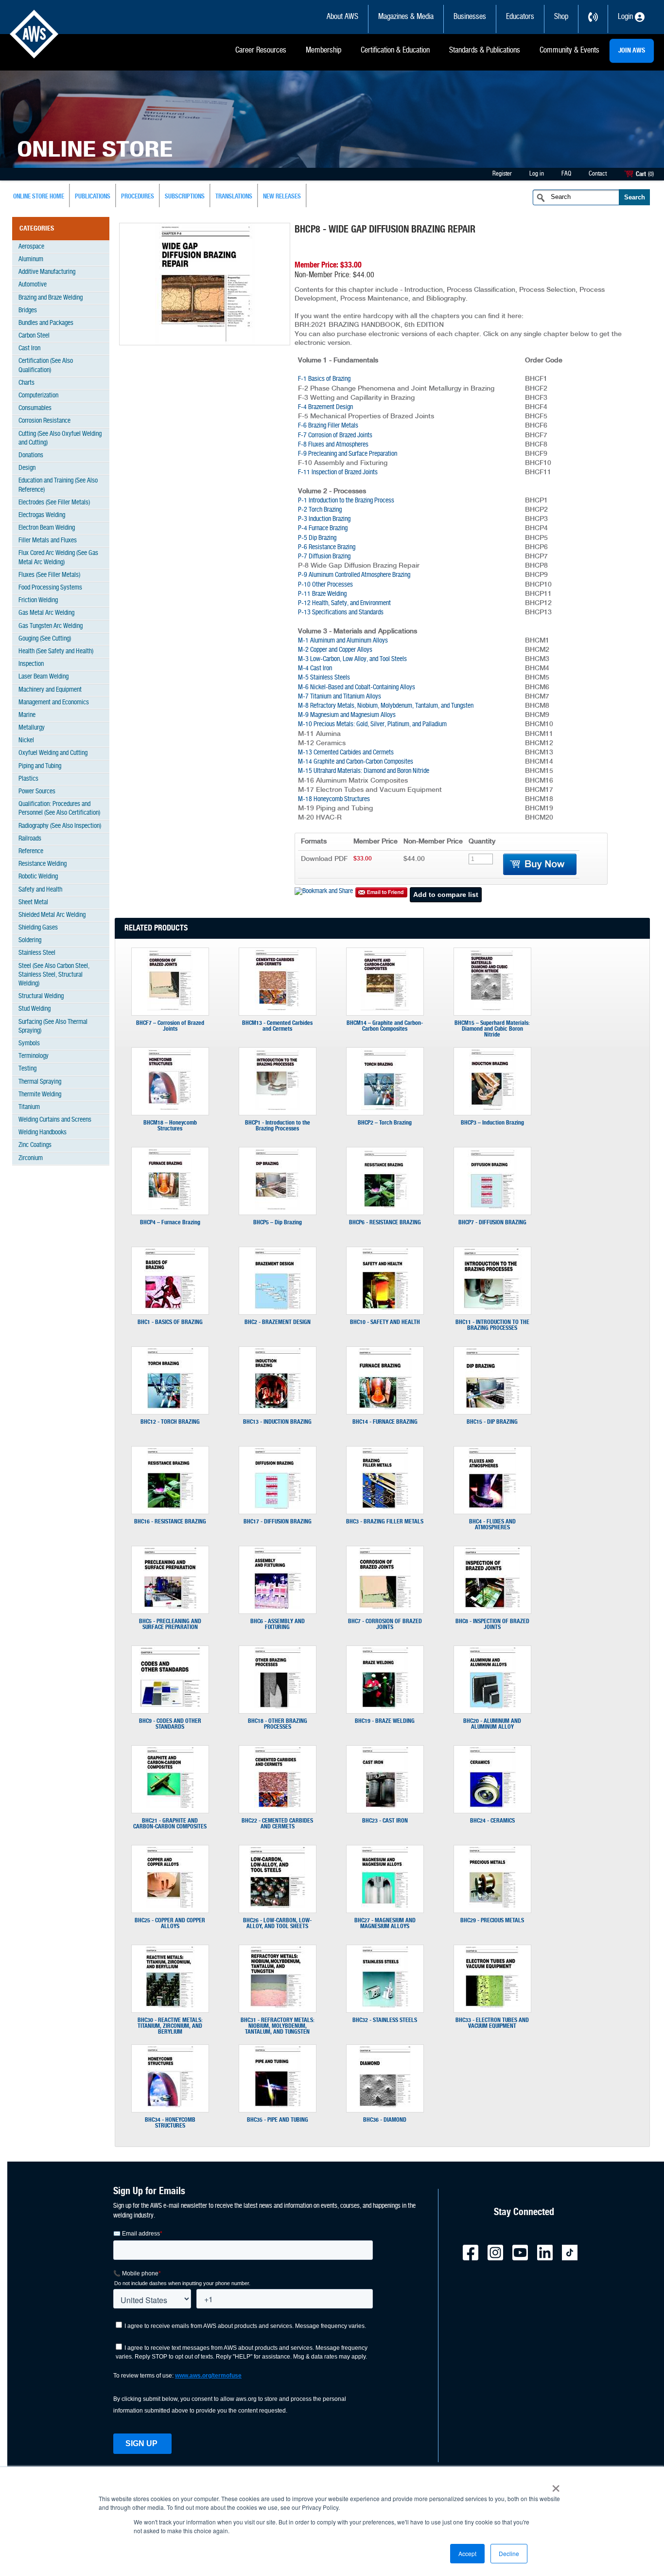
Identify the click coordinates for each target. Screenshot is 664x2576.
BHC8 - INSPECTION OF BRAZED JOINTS (492, 1624)
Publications (93, 197)
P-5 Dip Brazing (317, 538)
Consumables (35, 408)
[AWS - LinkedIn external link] (549, 2259)
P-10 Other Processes (325, 585)
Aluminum (31, 259)
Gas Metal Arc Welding (46, 613)
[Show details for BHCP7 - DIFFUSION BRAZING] (492, 1208)
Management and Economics (54, 703)
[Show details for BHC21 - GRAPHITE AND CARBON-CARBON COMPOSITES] (170, 1806)
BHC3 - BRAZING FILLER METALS (385, 1521)
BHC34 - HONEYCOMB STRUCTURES (170, 2123)
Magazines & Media (406, 17)
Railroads (30, 839)
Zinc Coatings (35, 1145)
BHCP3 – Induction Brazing (492, 1123)
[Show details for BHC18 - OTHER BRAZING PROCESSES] (278, 1706)
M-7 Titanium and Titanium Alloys (340, 697)
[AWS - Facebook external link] (474, 2259)
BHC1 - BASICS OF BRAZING (170, 1322)
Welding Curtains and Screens (55, 1120)
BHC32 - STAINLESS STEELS (385, 2020)
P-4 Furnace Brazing (323, 528)
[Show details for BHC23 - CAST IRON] (385, 1806)
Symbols (29, 1044)
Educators (520, 17)
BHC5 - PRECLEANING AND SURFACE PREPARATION (170, 1624)
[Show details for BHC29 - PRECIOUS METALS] (492, 1906)
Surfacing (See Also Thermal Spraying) (53, 1027)
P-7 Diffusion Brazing (324, 557)
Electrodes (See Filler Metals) (54, 503)
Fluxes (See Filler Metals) (49, 575)
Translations (234, 197)
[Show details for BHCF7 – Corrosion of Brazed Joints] (170, 1008)
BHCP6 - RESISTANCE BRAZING (385, 1222)
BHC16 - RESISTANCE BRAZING (170, 1521)
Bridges (28, 311)
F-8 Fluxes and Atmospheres (333, 445)
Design (27, 468)
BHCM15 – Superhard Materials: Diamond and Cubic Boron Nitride (492, 1029)
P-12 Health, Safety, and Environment (344, 603)
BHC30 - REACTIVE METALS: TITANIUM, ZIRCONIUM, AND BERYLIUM (170, 2026)
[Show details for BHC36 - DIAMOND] (385, 2105)
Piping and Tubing (40, 766)
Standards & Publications (485, 51)
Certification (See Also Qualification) (46, 366)
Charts (26, 383)
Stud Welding (35, 1009)
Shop (561, 17)
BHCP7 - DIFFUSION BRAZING (492, 1222)
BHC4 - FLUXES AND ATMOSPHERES (492, 1524)
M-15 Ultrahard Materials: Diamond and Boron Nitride (364, 771)
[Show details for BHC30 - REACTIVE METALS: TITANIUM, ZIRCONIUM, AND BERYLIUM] (170, 2005)
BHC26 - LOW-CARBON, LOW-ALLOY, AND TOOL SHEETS (277, 1923)
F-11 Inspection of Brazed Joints (338, 473)
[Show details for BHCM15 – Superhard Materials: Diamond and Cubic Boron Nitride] (492, 1008)
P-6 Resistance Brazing (327, 547)
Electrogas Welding (42, 515)
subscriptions (185, 197)
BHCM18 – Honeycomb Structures (170, 1126)
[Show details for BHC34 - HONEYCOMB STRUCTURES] (170, 2105)
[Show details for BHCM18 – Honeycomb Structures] (170, 1108)
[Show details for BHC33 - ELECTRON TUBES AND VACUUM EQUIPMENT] (492, 2005)
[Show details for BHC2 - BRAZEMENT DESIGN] (278, 1307)
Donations (31, 456)
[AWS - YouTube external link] (524, 2259)
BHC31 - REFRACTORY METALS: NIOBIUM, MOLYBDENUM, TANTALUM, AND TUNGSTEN (278, 2026)
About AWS (342, 17)
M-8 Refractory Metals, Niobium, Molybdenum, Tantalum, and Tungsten (386, 706)
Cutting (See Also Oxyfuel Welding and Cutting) (60, 438)
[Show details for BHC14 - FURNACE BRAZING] (385, 1407)
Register (502, 174)
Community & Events (569, 51)
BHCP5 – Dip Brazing (278, 1222)
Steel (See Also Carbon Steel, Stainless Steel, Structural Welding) (54, 975)
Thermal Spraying (40, 1082)
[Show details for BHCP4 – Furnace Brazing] (170, 1208)
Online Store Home (39, 197)
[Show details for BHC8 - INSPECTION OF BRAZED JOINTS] (492, 1607)
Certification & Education (395, 51)
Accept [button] (467, 2553)
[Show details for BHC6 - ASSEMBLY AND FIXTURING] (278, 1607)
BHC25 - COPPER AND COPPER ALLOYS (170, 1923)
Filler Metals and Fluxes (48, 541)
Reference (31, 851)
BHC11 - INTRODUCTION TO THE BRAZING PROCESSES (492, 1325)
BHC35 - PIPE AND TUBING (278, 2120)
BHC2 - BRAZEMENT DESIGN (278, 1322)
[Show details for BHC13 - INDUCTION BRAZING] (278, 1407)
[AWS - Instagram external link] (499, 2259)
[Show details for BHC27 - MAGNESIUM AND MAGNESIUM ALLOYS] (385, 1906)
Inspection (31, 664)
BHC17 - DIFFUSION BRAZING (278, 1521)
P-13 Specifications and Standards (341, 613)
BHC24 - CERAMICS (492, 1821)
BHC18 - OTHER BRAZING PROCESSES (278, 1724)
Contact (598, 174)
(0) (651, 174)
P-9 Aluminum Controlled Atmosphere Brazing (354, 575)
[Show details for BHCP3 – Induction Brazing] (492, 1108)
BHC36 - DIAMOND (385, 2120)
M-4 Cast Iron (315, 669)
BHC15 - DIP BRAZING (492, 1422)
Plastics (28, 779)
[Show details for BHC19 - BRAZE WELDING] (385, 1706)
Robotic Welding (38, 877)
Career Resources (261, 51)
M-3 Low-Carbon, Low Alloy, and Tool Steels (352, 659)
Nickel (26, 741)
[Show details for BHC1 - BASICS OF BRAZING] (170, 1307)
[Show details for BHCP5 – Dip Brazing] (277, 1208)
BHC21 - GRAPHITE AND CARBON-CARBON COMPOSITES (170, 1824)
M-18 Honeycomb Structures (334, 799)
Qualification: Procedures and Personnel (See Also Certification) (59, 809)
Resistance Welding (43, 864)
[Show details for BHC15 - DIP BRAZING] (492, 1407)
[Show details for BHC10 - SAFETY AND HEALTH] (385, 1307)
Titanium (29, 1107)
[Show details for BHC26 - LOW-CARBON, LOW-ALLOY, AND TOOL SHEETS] (277, 1906)
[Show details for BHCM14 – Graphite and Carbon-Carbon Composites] (385, 1008)
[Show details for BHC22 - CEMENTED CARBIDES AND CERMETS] (278, 1806)
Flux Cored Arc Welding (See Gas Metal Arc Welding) (58, 558)
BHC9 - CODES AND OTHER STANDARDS (170, 1724)
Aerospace (31, 247)
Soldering (30, 940)
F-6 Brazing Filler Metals (328, 426)
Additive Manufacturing (47, 272)
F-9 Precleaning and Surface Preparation (348, 454)
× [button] (556, 2485)
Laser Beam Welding (44, 677)
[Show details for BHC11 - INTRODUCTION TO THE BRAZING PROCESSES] (492, 1307)
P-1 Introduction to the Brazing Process (346, 501)
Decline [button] (509, 2553)
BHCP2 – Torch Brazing (385, 1123)
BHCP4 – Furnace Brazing (170, 1222)
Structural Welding (41, 996)
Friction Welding (38, 600)
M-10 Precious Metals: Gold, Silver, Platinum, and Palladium (372, 724)
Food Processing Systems (50, 588)
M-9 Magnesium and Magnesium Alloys (347, 715)
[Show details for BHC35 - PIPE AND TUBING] (278, 2105)
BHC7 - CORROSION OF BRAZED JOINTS (385, 1624)
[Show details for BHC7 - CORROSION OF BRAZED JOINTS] (385, 1607)
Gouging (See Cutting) (45, 639)
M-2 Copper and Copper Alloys (335, 650)
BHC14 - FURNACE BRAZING (385, 1422)
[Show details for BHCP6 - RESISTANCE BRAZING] (385, 1208)
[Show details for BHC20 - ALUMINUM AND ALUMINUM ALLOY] (492, 1706)
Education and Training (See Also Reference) (58, 485)
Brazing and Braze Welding (51, 298)
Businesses (470, 17)
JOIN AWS (632, 51)
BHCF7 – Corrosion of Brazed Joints (170, 1026)
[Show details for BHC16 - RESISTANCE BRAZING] (170, 1507)
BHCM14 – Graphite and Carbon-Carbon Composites (385, 1026)
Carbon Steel (34, 336)
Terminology (34, 1056)
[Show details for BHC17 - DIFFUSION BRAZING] (278, 1507)
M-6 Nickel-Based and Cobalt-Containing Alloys (357, 688)
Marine (27, 715)
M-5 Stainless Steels (324, 678)
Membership (323, 51)
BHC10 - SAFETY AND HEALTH (385, 1322)
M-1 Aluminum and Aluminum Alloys (343, 641)
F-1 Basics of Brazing (324, 379)
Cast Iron (29, 349)
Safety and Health (40, 890)
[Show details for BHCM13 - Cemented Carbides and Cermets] (277, 1008)
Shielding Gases (38, 928)
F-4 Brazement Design (325, 407)
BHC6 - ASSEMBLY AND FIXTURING (278, 1624)
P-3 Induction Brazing (324, 519)
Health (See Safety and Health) (56, 652)
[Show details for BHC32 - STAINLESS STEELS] (385, 2005)
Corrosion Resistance (44, 421)
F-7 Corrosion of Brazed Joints (335, 436)
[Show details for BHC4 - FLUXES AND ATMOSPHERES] (492, 1507)
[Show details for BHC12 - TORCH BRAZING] (170, 1407)
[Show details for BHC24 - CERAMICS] (492, 1806)
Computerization (38, 396)
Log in (537, 174)
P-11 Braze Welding (322, 594)
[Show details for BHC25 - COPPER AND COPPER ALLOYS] (170, 1906)
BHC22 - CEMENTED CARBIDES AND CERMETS (277, 1824)
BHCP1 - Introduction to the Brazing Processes (278, 1126)
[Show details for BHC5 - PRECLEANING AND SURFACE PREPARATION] (170, 1607)
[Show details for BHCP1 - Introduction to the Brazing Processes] (277, 1108)
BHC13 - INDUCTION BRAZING (277, 1422)
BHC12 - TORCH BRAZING (170, 1422)
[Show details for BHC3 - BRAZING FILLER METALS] (385, 1507)
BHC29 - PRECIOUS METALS (492, 1920)
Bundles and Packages (46, 323)
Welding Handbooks (43, 1133)
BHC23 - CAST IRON (385, 1821)
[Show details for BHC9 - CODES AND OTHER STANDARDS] (170, 1705)
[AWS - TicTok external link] (574, 2259)
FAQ (566, 174)
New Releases (282, 197)
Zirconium (31, 1158)
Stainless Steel (37, 953)
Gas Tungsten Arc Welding (51, 626)
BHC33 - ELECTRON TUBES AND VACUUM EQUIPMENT (492, 2023)
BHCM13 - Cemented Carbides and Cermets (277, 1026)
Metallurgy (32, 728)
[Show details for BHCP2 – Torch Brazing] (385, 1108)
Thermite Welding (40, 1095)
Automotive (33, 285)
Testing (27, 1069)
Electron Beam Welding (47, 528)
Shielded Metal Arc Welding (52, 915)
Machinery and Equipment (50, 690)
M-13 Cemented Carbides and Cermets (346, 753)
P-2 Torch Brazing (320, 510)
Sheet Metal (33, 903)
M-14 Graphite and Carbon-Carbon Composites (356, 762)
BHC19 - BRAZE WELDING (385, 1721)
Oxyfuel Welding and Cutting (53, 753)
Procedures (138, 197)
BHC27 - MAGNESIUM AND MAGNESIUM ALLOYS (385, 1923)
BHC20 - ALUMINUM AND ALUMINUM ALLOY (492, 1724)
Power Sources (37, 792)
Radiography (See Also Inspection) (60, 826)
